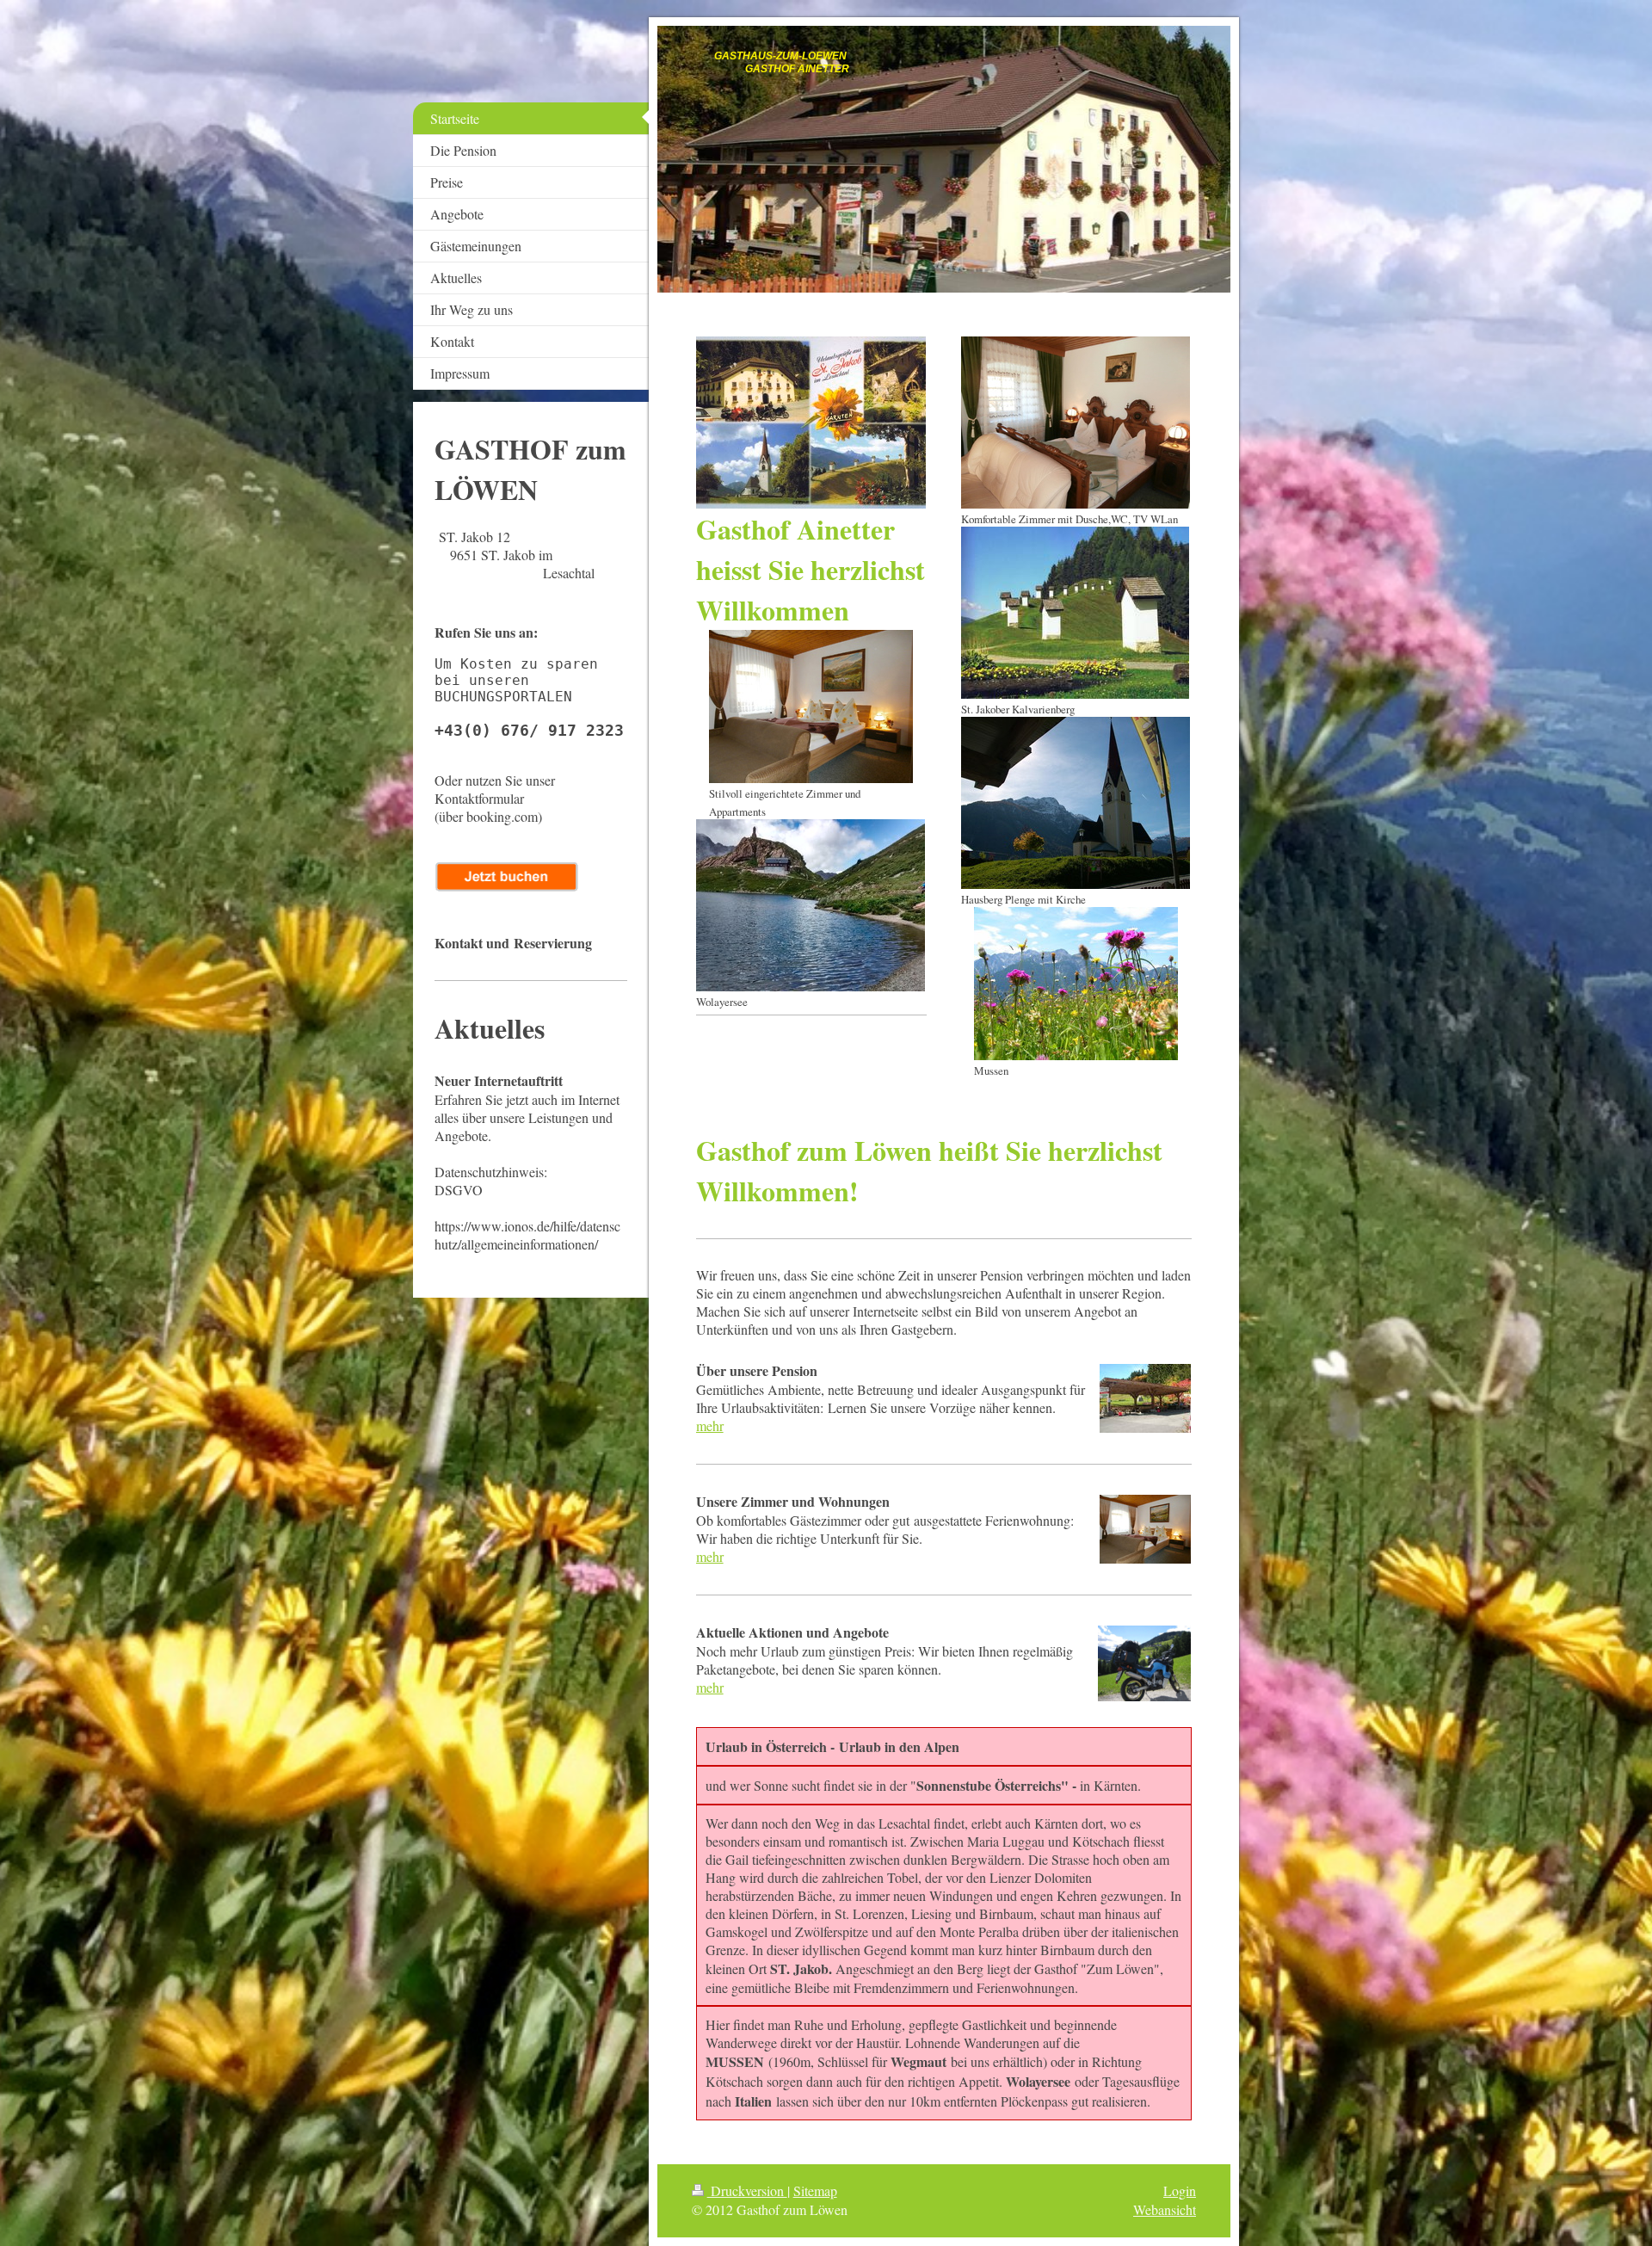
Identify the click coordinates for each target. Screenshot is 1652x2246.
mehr (710, 1425)
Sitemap (815, 2190)
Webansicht (1165, 2209)
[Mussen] (1076, 984)
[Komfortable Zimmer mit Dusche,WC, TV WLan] (1076, 423)
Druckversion (747, 2190)
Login (1180, 2190)
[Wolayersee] (811, 905)
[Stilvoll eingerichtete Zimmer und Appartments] (811, 707)
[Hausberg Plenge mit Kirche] (1076, 803)
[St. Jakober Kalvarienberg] (1075, 613)
